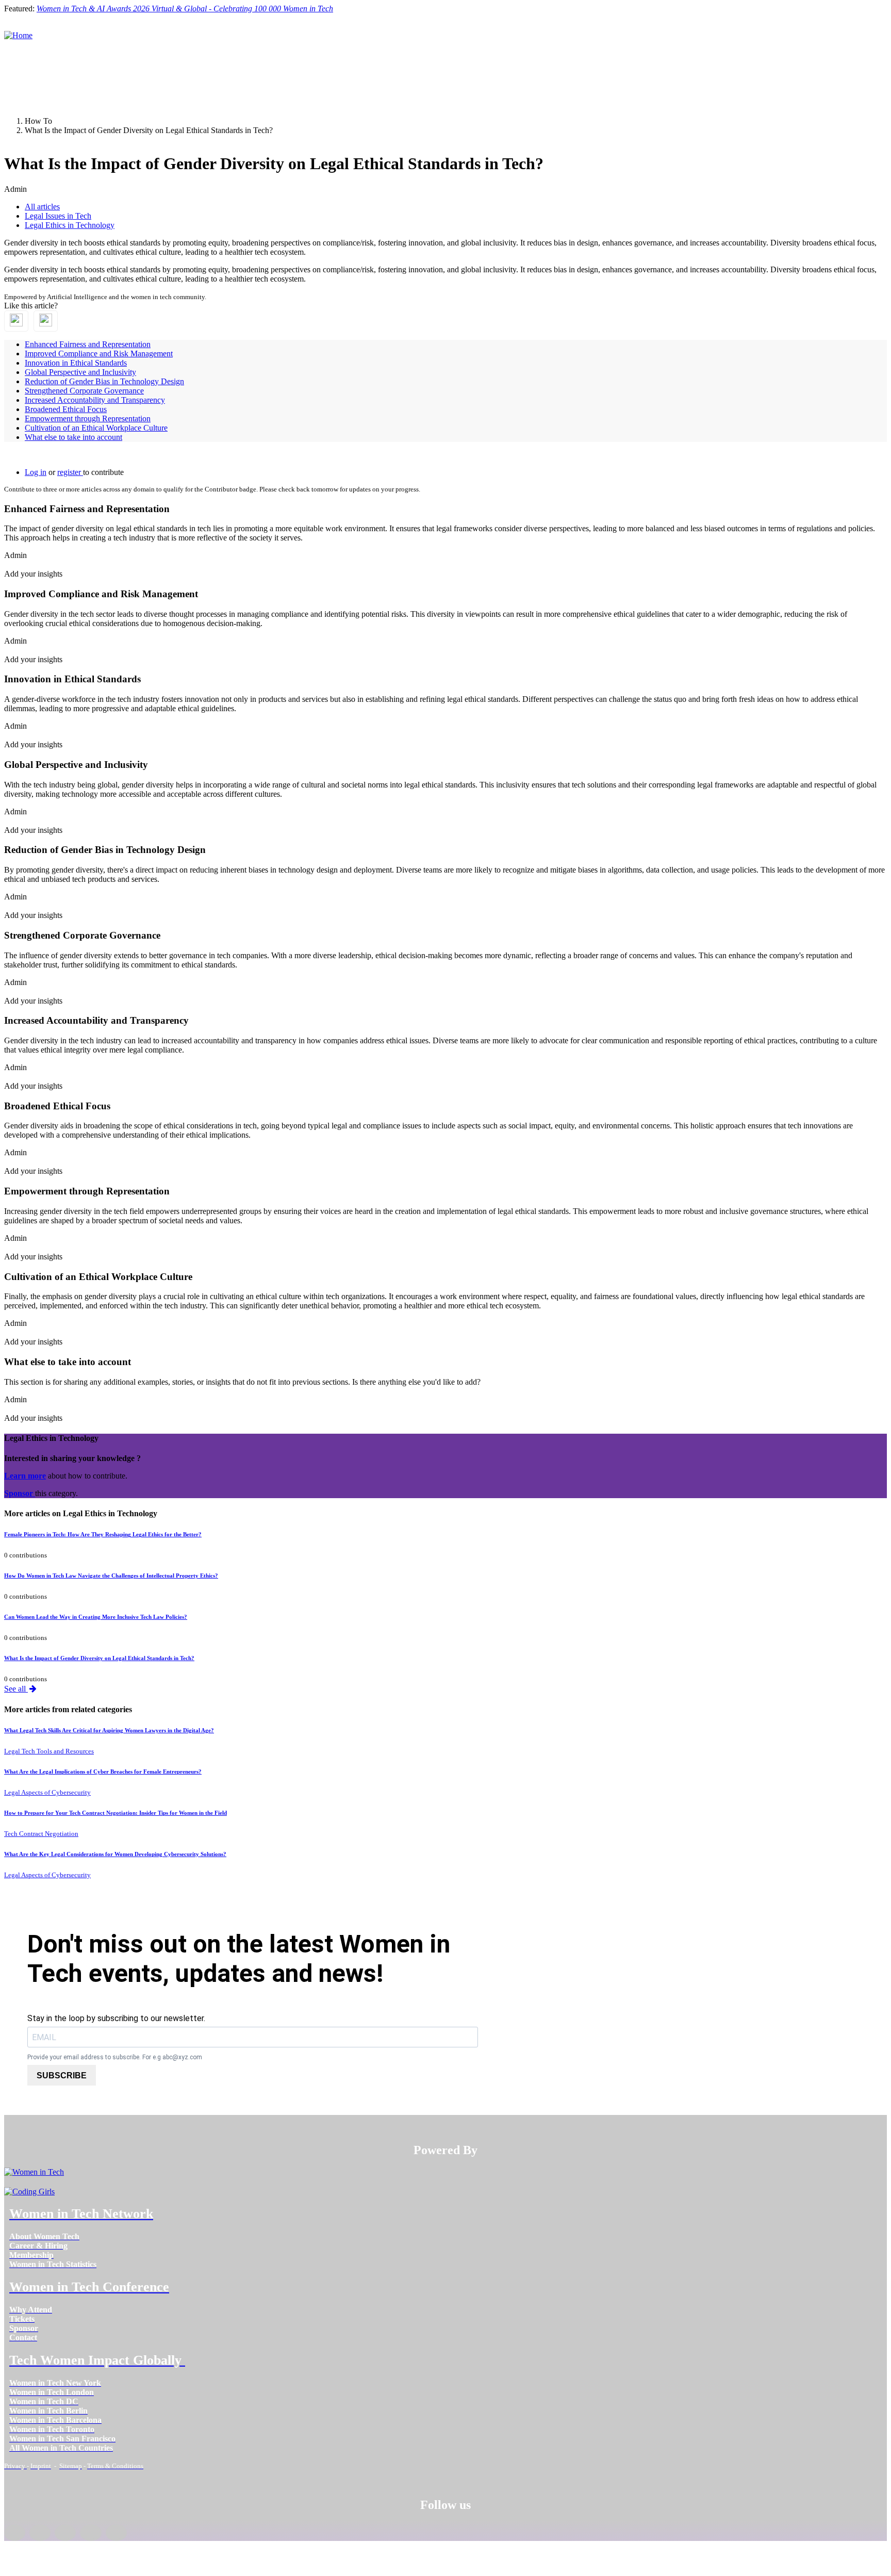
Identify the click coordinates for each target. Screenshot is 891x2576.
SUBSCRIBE (62, 2075)
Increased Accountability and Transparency (95, 400)
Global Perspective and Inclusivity (80, 372)
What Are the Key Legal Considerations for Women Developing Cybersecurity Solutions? (115, 1854)
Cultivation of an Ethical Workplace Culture (96, 428)
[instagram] (65, 2533)
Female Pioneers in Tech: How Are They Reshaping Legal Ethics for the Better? (103, 1534)
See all (16, 1689)
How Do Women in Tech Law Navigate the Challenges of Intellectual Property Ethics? (111, 1576)
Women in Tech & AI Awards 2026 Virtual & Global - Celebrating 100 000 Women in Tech (185, 9)
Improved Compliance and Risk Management (99, 354)
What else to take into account (73, 437)
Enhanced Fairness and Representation (88, 344)
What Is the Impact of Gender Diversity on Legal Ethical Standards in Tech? (99, 1658)
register (70, 472)
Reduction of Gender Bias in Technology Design (104, 381)
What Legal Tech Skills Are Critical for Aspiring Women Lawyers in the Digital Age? (109, 1730)
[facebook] (15, 2533)
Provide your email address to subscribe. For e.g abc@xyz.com (115, 2057)
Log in (36, 472)
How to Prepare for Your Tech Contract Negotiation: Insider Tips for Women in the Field (115, 1813)
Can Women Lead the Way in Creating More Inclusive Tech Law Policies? (96, 1617)
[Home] (18, 35)
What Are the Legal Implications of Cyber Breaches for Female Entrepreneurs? (103, 1771)
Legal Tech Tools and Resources (49, 1751)
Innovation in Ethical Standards (76, 363)
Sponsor (20, 1493)
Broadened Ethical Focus (66, 409)
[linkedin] (40, 2533)
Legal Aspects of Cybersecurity (47, 1792)
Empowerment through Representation (88, 419)
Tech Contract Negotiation (41, 1834)
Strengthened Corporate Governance (84, 391)
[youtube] (116, 2533)
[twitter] (90, 2533)
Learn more (25, 1476)
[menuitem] (44, 2236)
